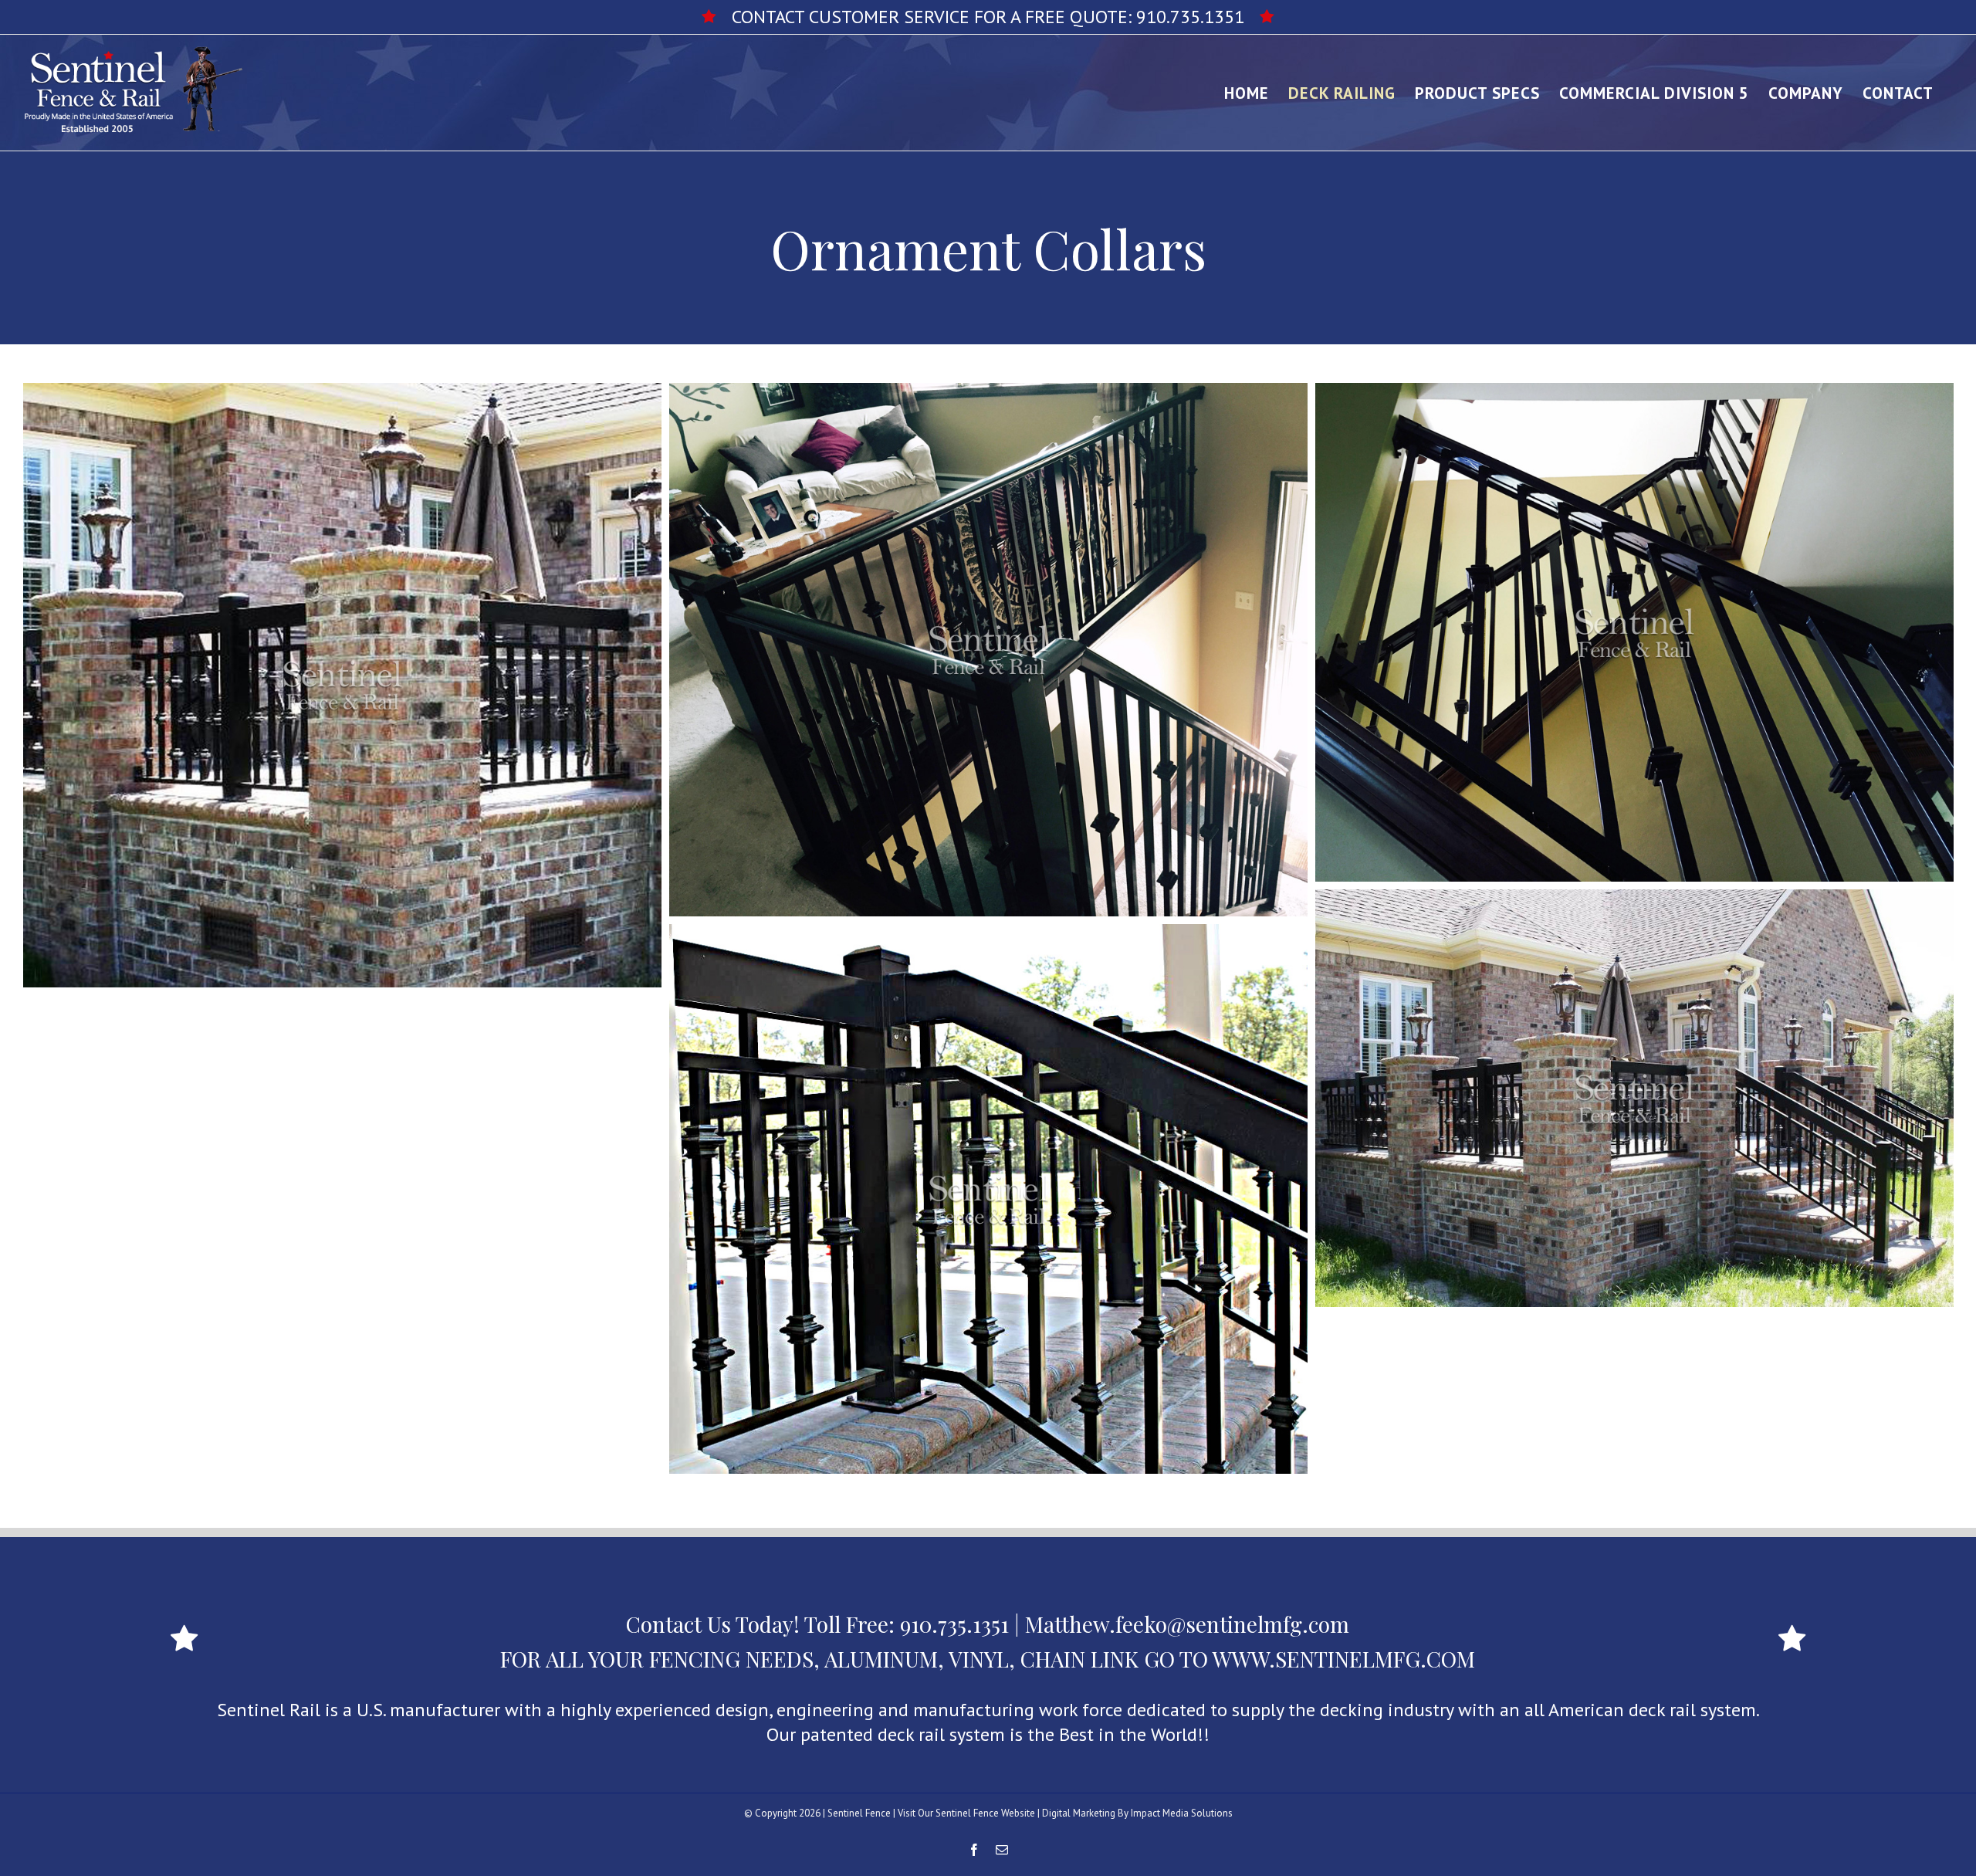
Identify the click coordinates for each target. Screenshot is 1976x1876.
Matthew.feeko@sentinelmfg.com (1187, 1624)
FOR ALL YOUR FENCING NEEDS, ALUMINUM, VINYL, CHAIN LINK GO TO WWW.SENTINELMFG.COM (988, 1659)
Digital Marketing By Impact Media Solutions (1137, 1813)
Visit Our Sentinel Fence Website (966, 1813)
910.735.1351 (1190, 17)
